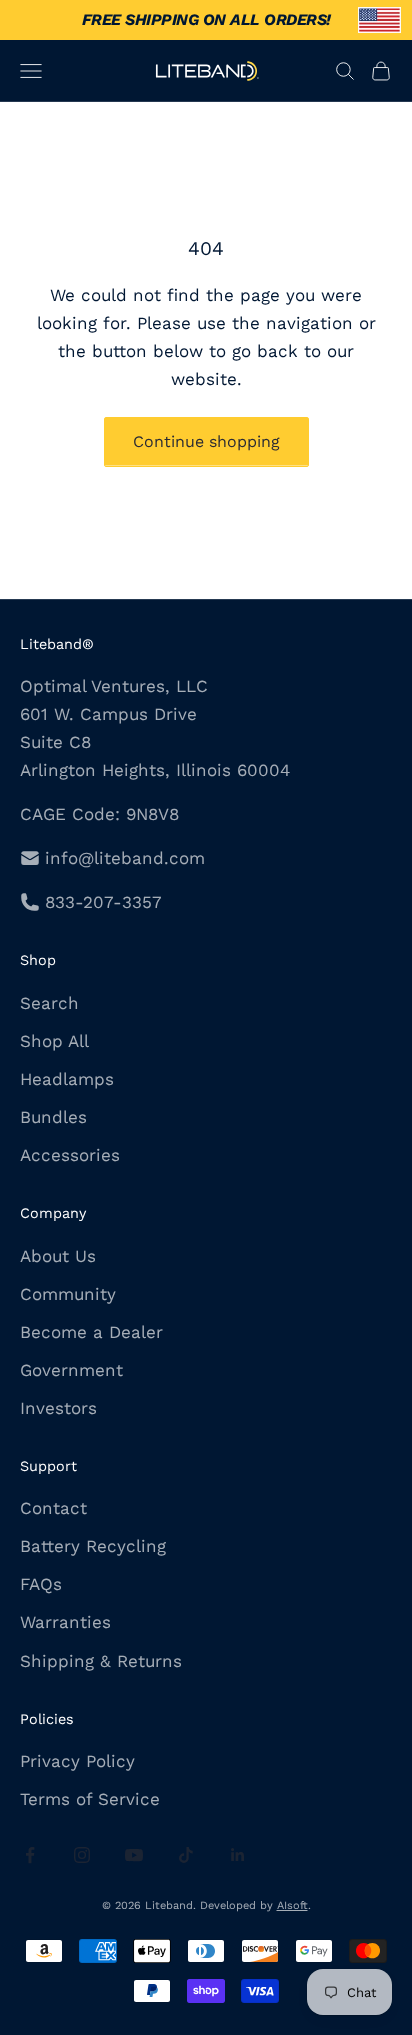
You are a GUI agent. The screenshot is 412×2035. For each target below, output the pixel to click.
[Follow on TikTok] (186, 1855)
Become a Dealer (91, 1332)
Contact (53, 1508)
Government (71, 1370)
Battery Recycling (93, 1546)
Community (68, 1294)
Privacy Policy (77, 1761)
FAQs (41, 1584)
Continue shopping (206, 441)
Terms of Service (90, 1799)
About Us (58, 1256)
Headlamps (67, 1079)
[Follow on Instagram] (82, 1855)
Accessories (70, 1155)
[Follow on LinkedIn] (238, 1855)
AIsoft (292, 1905)
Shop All (54, 1041)
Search (49, 1003)
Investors (58, 1408)
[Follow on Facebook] (30, 1855)
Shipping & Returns (101, 1661)
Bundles (53, 1117)
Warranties (65, 1622)
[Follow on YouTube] (134, 1855)
